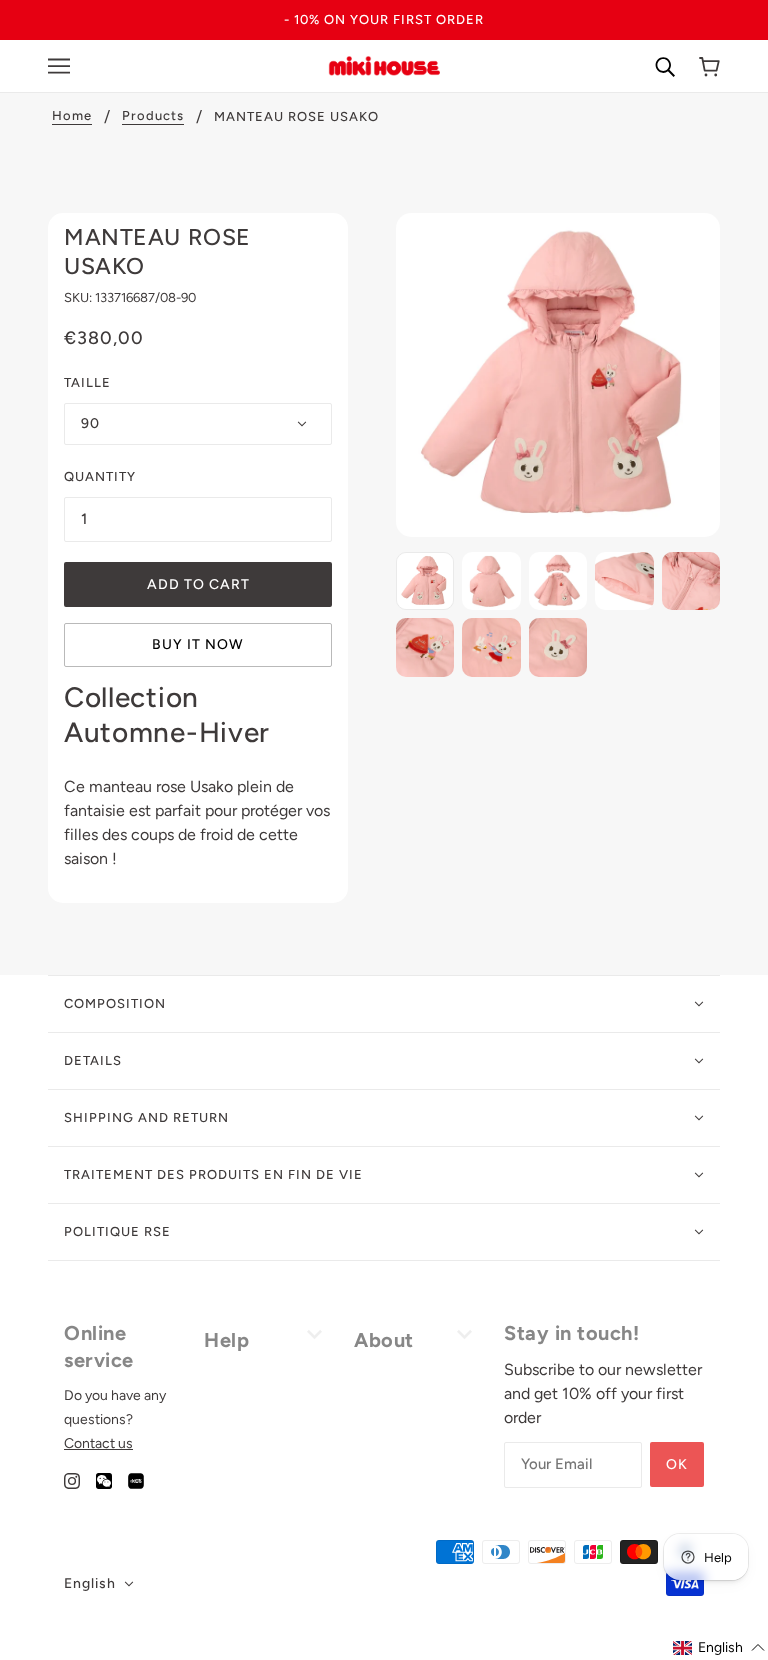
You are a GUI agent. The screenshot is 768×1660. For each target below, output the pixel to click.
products (153, 116)
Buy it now (198, 644)
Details (93, 1060)
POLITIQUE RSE (117, 1231)
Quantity (100, 476)
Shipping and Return (146, 1117)
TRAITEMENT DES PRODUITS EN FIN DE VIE (213, 1174)
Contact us (98, 1443)
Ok (677, 1464)
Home (72, 116)
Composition (115, 1003)
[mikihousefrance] (384, 64)
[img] (72, 1480)
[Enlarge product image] (558, 375)
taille (87, 382)
